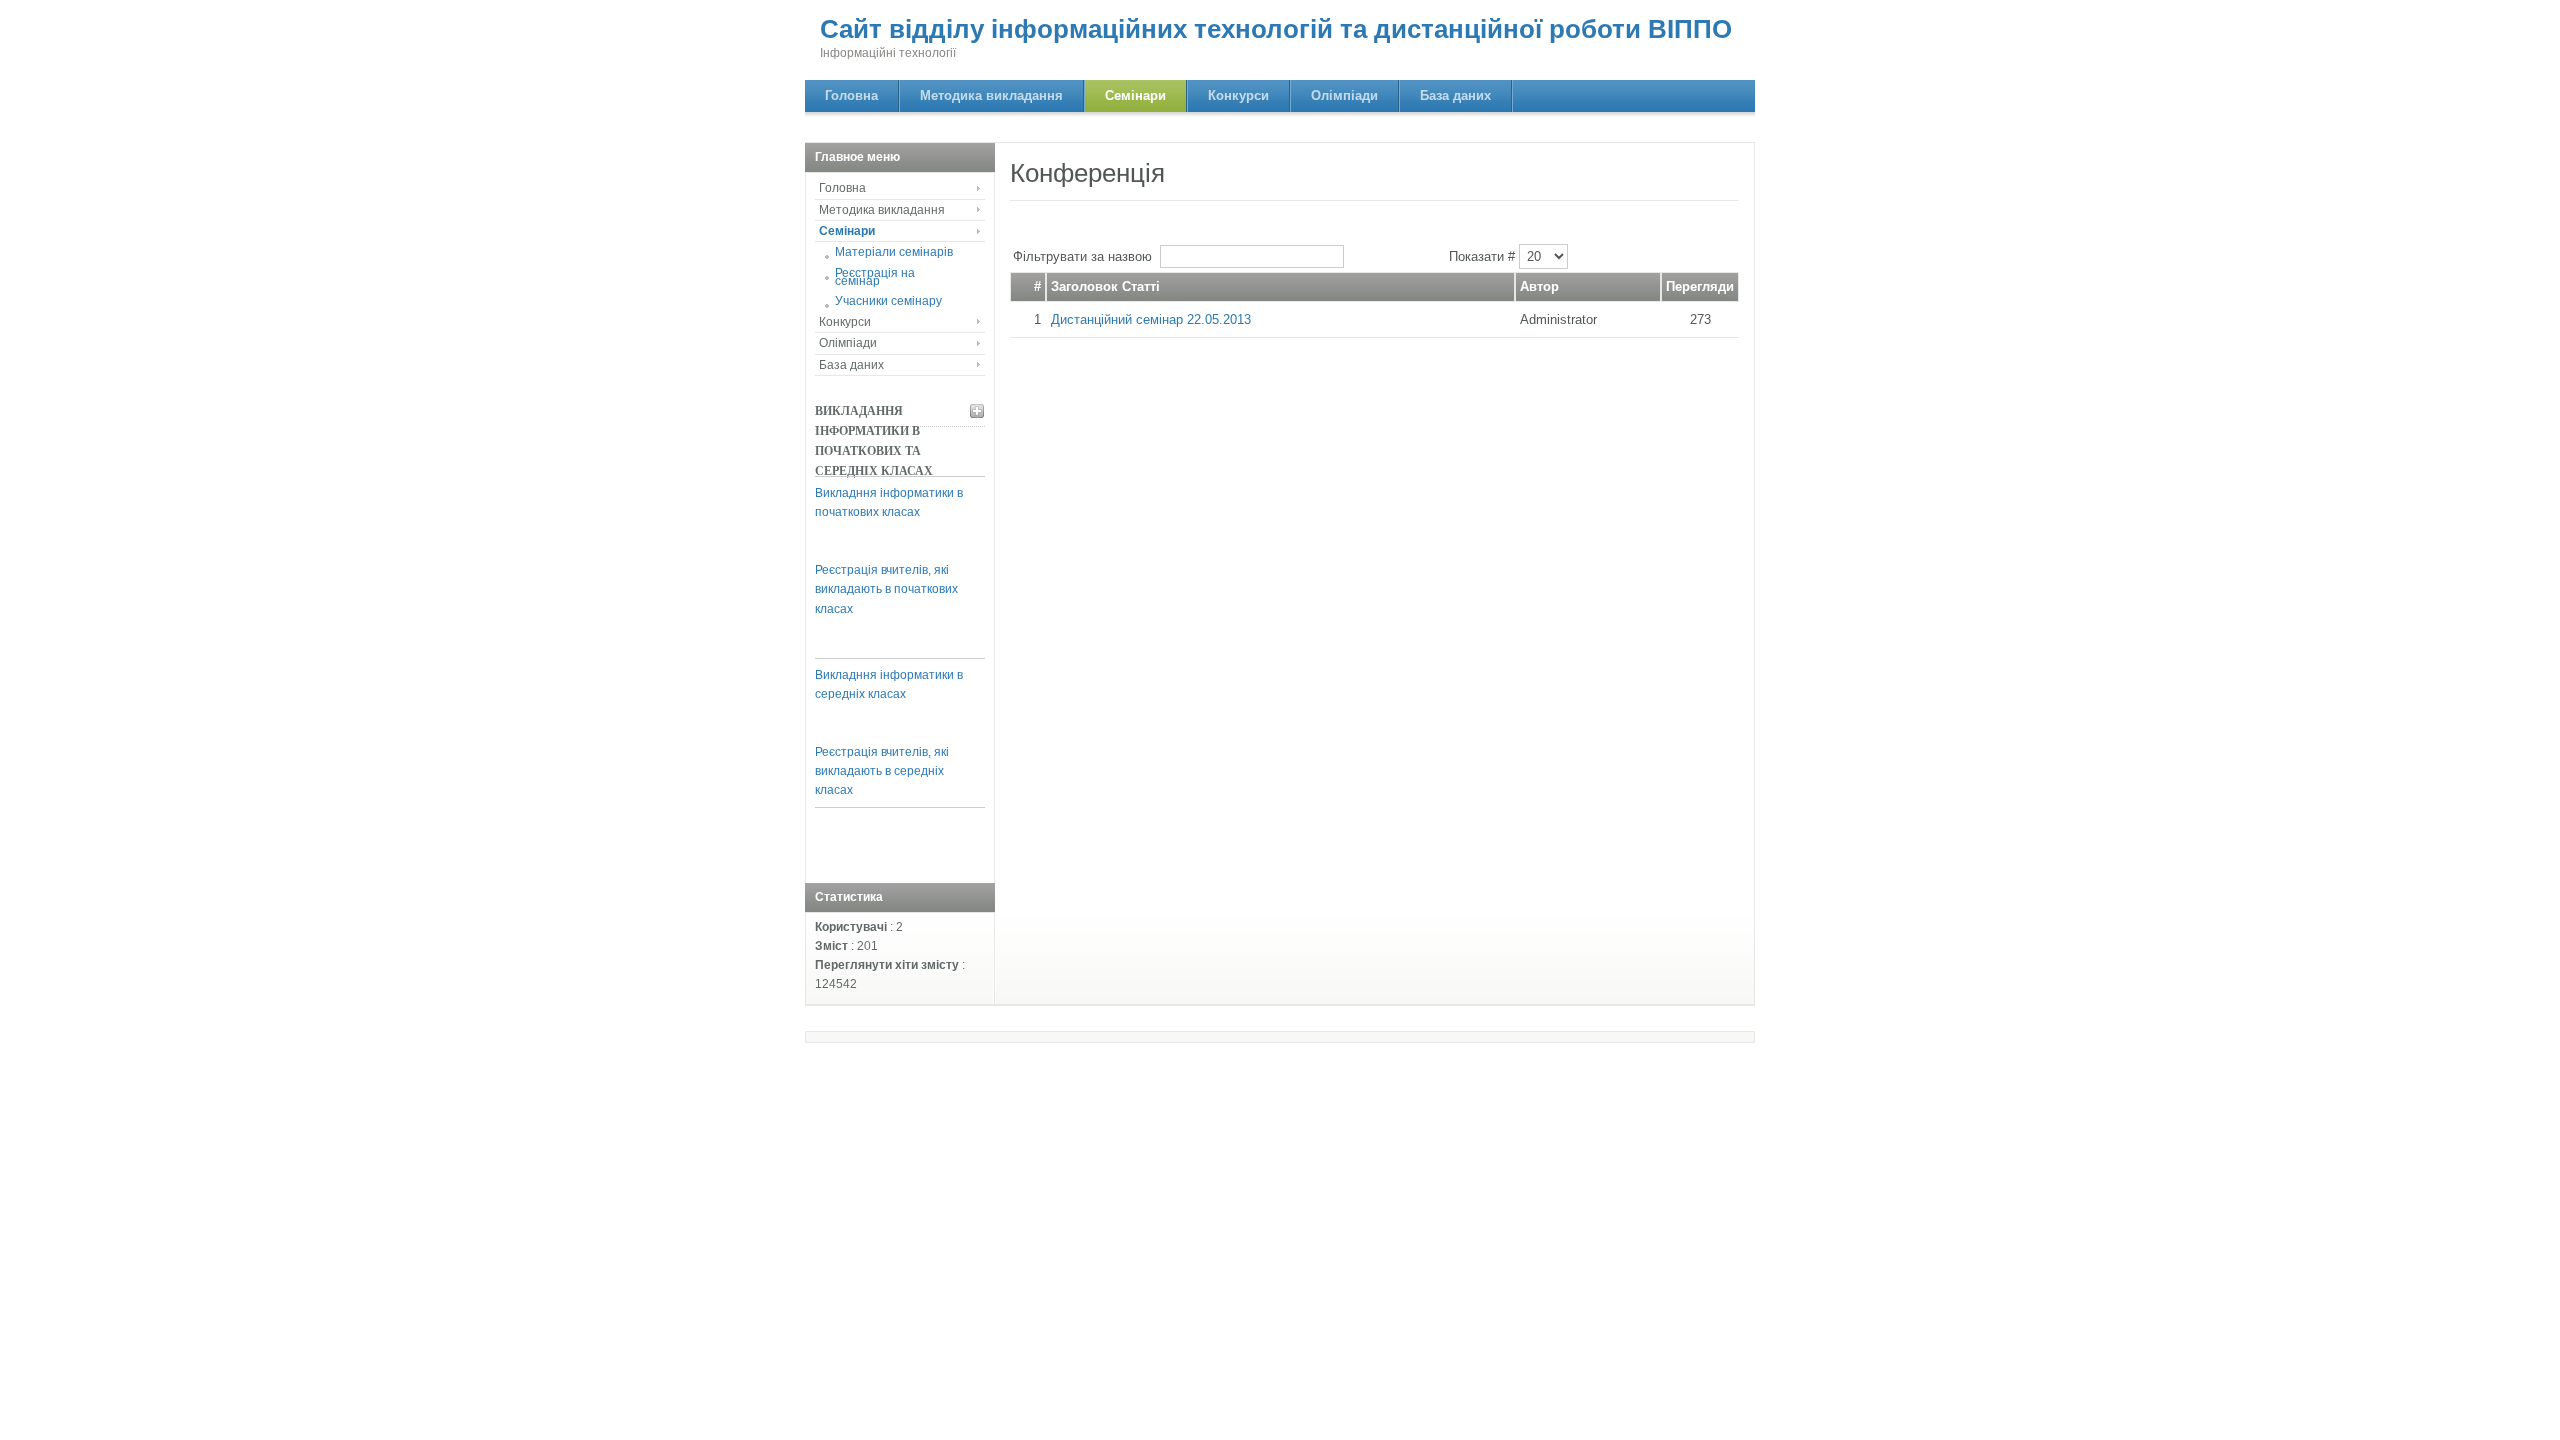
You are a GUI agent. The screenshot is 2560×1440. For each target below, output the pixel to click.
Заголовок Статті (1105, 286)
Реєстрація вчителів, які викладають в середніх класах (882, 771)
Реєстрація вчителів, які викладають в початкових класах (886, 589)
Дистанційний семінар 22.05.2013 (1151, 319)
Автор (1539, 286)
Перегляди (1700, 286)
